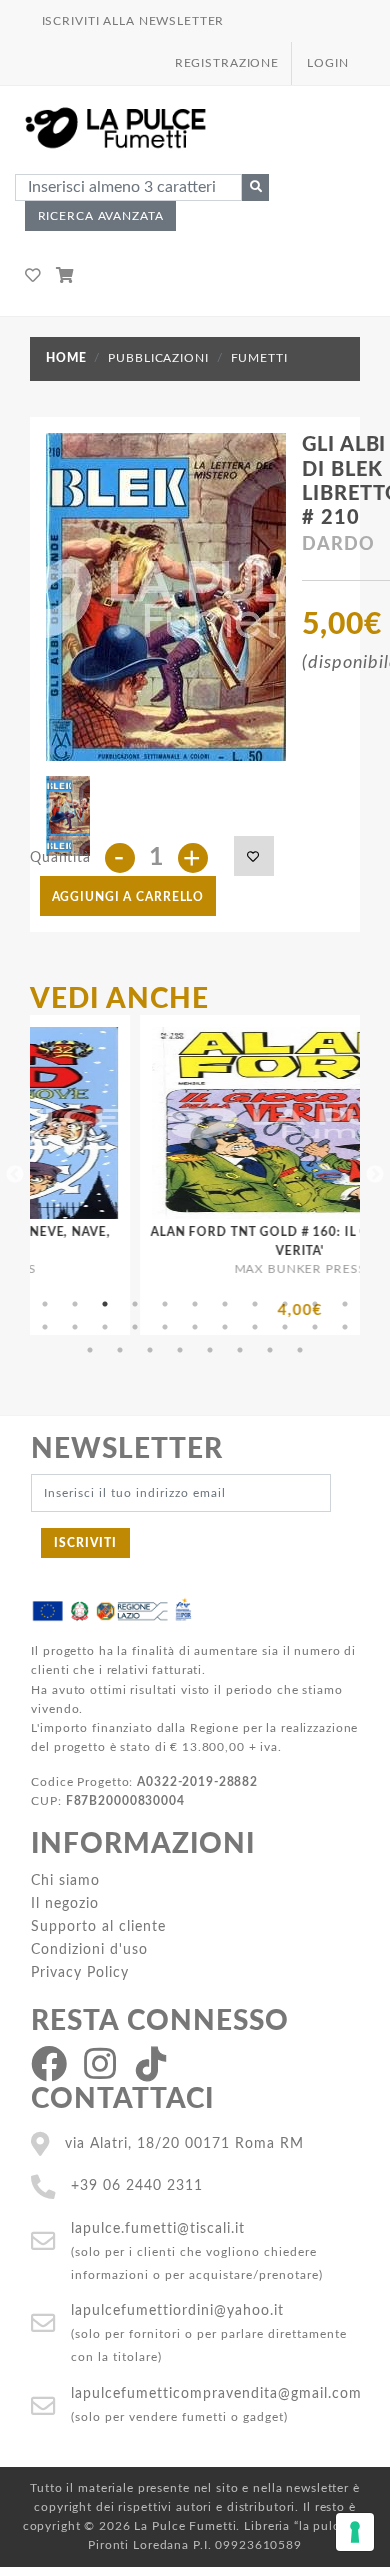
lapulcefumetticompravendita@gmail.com (216, 2393)
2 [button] (75, 1304)
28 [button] (240, 1350)
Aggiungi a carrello (128, 897)
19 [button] (255, 1327)
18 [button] (225, 1327)
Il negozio (65, 1903)
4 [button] (135, 1304)
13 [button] (75, 1327)
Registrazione (227, 63)
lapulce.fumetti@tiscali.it (158, 2228)
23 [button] (90, 1350)
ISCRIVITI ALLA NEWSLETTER (133, 21)
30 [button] (300, 1350)
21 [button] (315, 1327)
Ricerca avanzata (101, 216)
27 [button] (210, 1350)
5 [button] (165, 1304)
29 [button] (270, 1350)
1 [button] (45, 1304)
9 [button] (285, 1304)
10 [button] (315, 1304)
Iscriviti (85, 1543)
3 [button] (105, 1304)
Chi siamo (65, 1880)
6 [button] (195, 1304)
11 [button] (345, 1304)
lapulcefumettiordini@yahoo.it (177, 2310)
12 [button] (45, 1327)
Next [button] (375, 1175)
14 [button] (105, 1327)
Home (66, 358)
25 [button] (150, 1350)
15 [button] (135, 1327)
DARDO (338, 545)
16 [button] (165, 1327)
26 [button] (180, 1350)
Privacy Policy (80, 1972)
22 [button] (345, 1327)
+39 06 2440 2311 (137, 2185)
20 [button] (285, 1327)
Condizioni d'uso (89, 1949)
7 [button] (225, 1304)
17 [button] (195, 1327)
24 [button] (120, 1350)
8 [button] (255, 1304)
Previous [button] (15, 1175)
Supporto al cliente (98, 1926)
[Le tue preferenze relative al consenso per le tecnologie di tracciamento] (355, 2532)
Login (327, 63)
